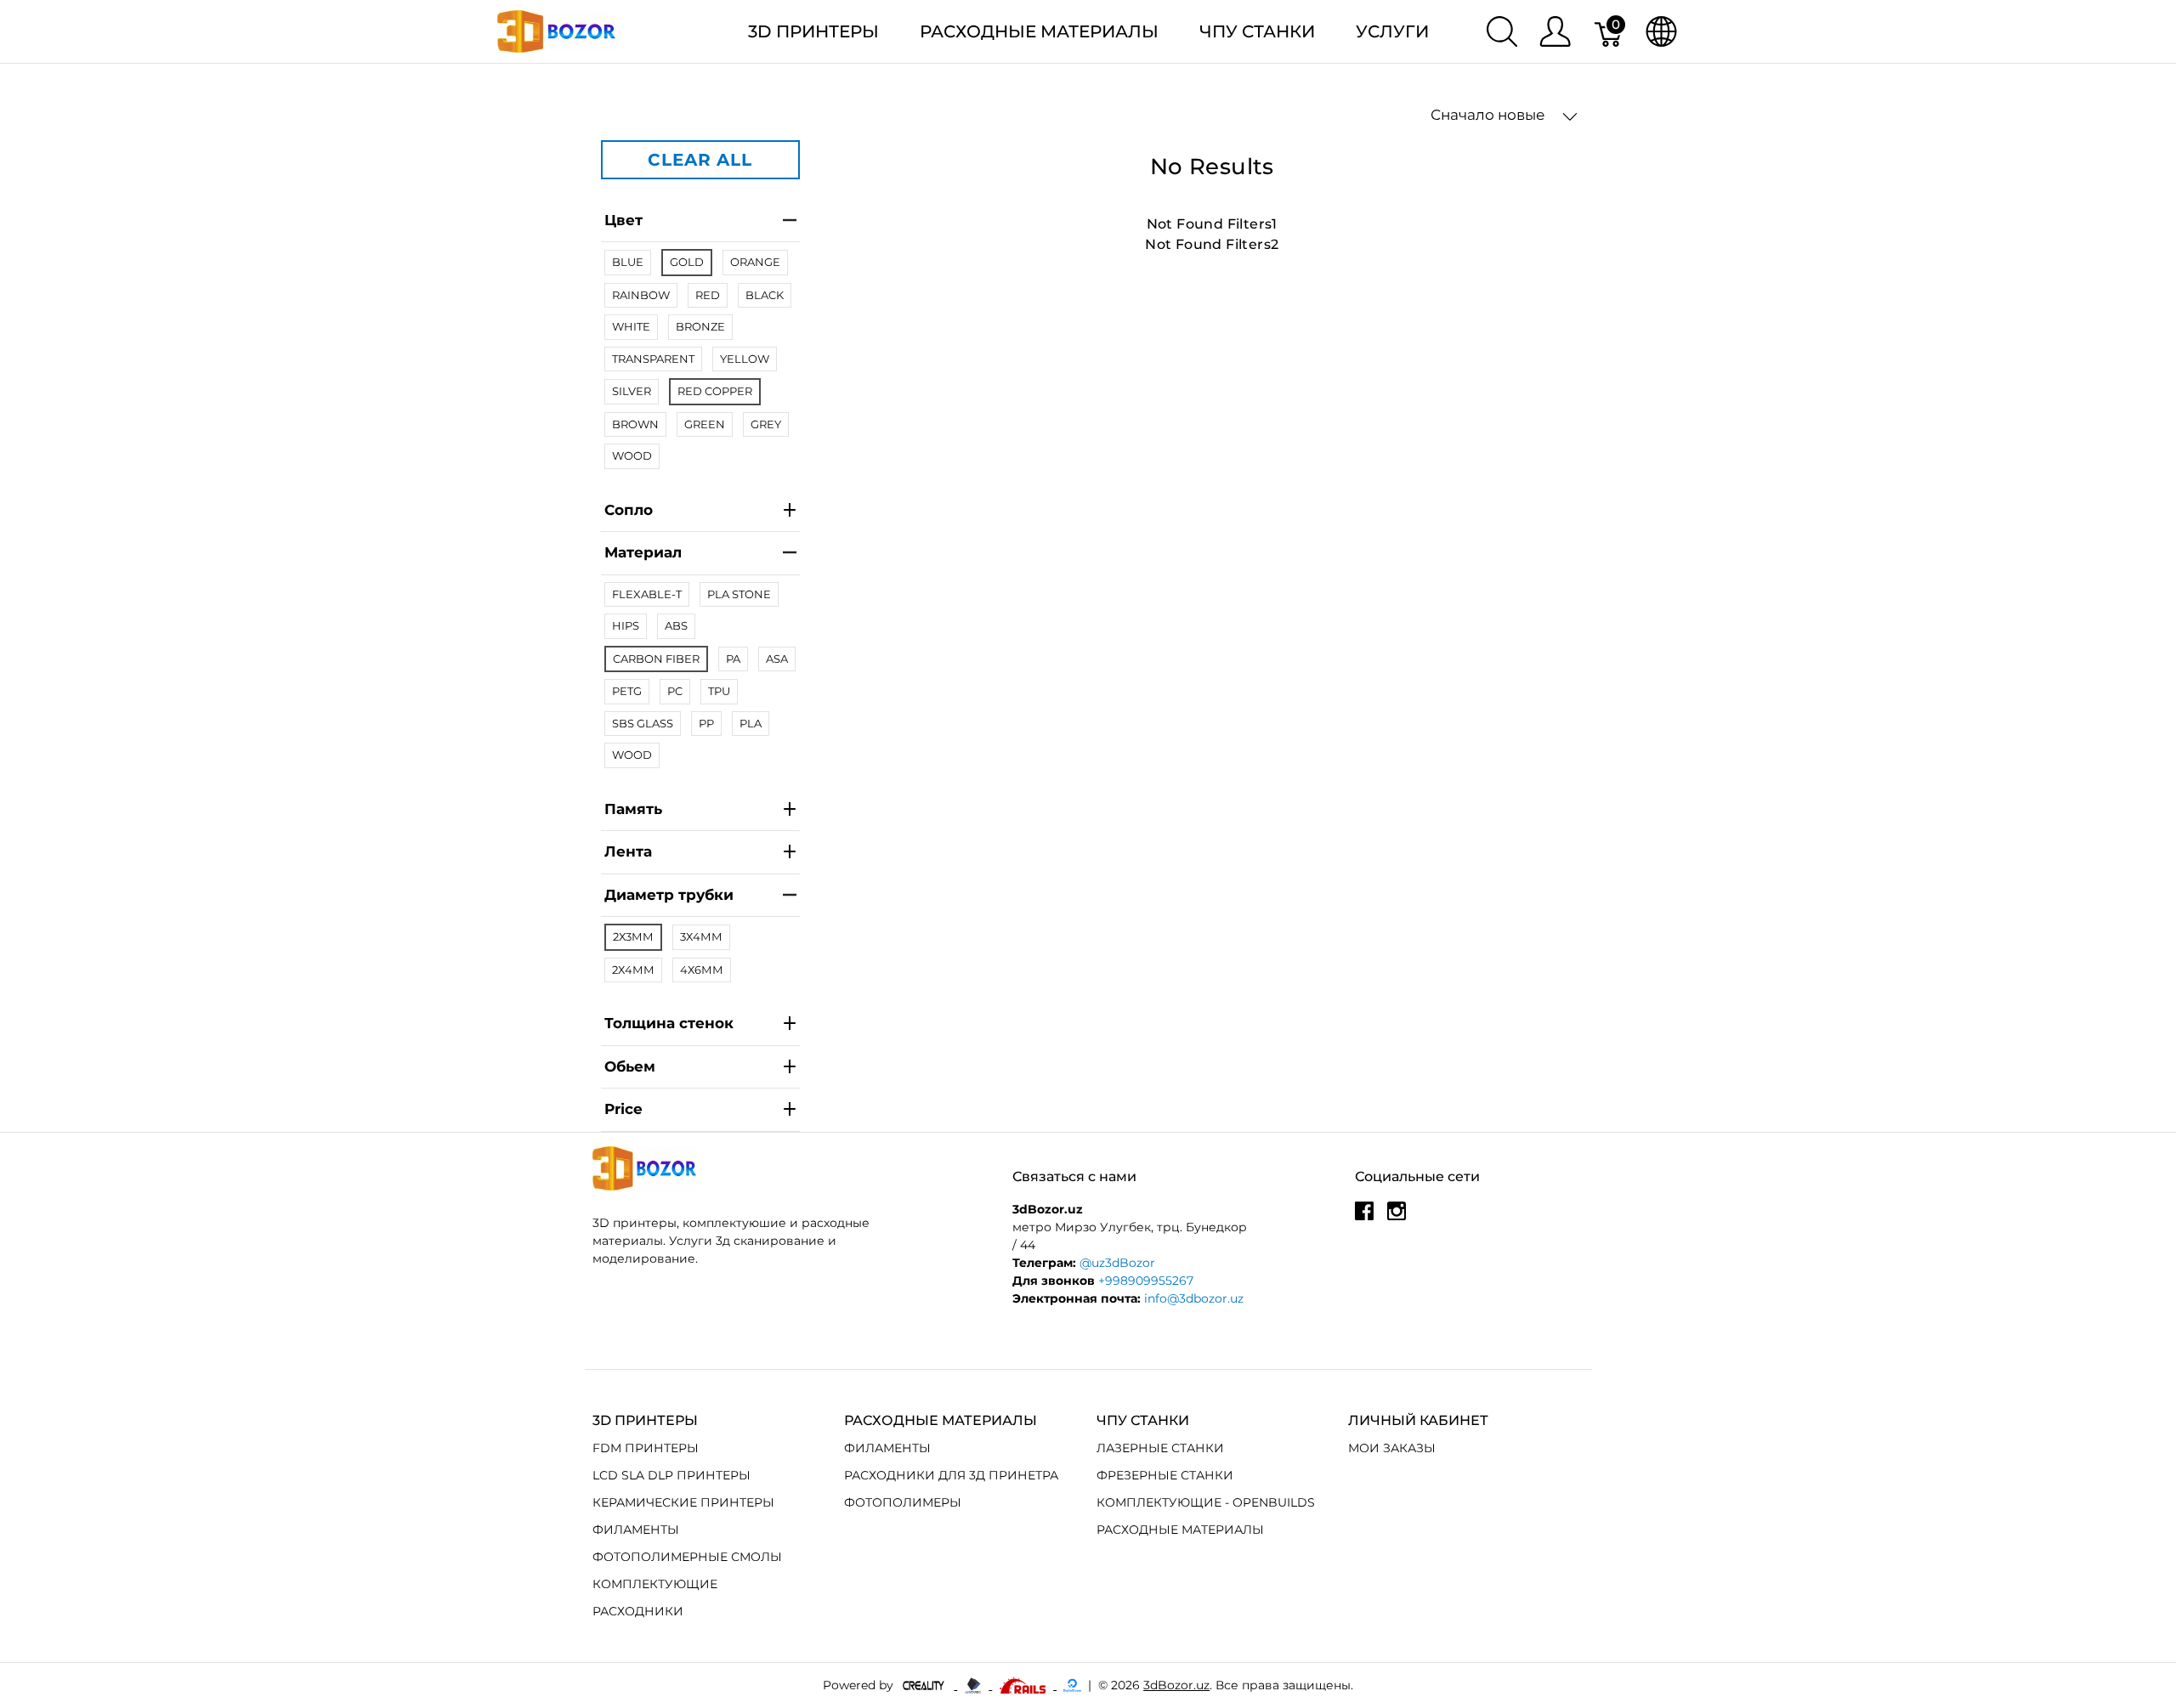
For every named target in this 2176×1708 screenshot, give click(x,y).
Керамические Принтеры (683, 1502)
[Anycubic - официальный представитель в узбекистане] (975, 1685)
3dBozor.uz (1176, 1685)
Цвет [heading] (623, 220)
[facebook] (1364, 1218)
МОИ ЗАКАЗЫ (1392, 1448)
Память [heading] (633, 809)
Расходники (638, 1611)
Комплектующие (655, 1584)
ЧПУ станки (1257, 31)
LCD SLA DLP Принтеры (671, 1475)
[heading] (700, 1110)
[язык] (1661, 31)
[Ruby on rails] (1024, 1685)
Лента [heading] (628, 851)
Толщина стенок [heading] (669, 1023)
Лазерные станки (1160, 1448)
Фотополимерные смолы (687, 1557)
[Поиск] (1502, 31)
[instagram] (1397, 1218)
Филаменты (636, 1530)
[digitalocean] (1072, 1685)
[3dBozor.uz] (556, 30)
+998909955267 (1146, 1281)
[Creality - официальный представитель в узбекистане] (925, 1685)
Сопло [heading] (629, 510)
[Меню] (1555, 31)
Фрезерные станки (1165, 1475)
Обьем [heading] (630, 1066)
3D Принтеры (813, 31)
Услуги (1392, 31)
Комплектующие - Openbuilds (1206, 1502)
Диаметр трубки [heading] (669, 895)
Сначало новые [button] (1490, 115)
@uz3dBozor (1117, 1263)
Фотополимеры (903, 1502)
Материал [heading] (643, 552)
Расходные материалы (1039, 31)
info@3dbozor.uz (1194, 1298)
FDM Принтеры (646, 1448)
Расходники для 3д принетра (951, 1475)
